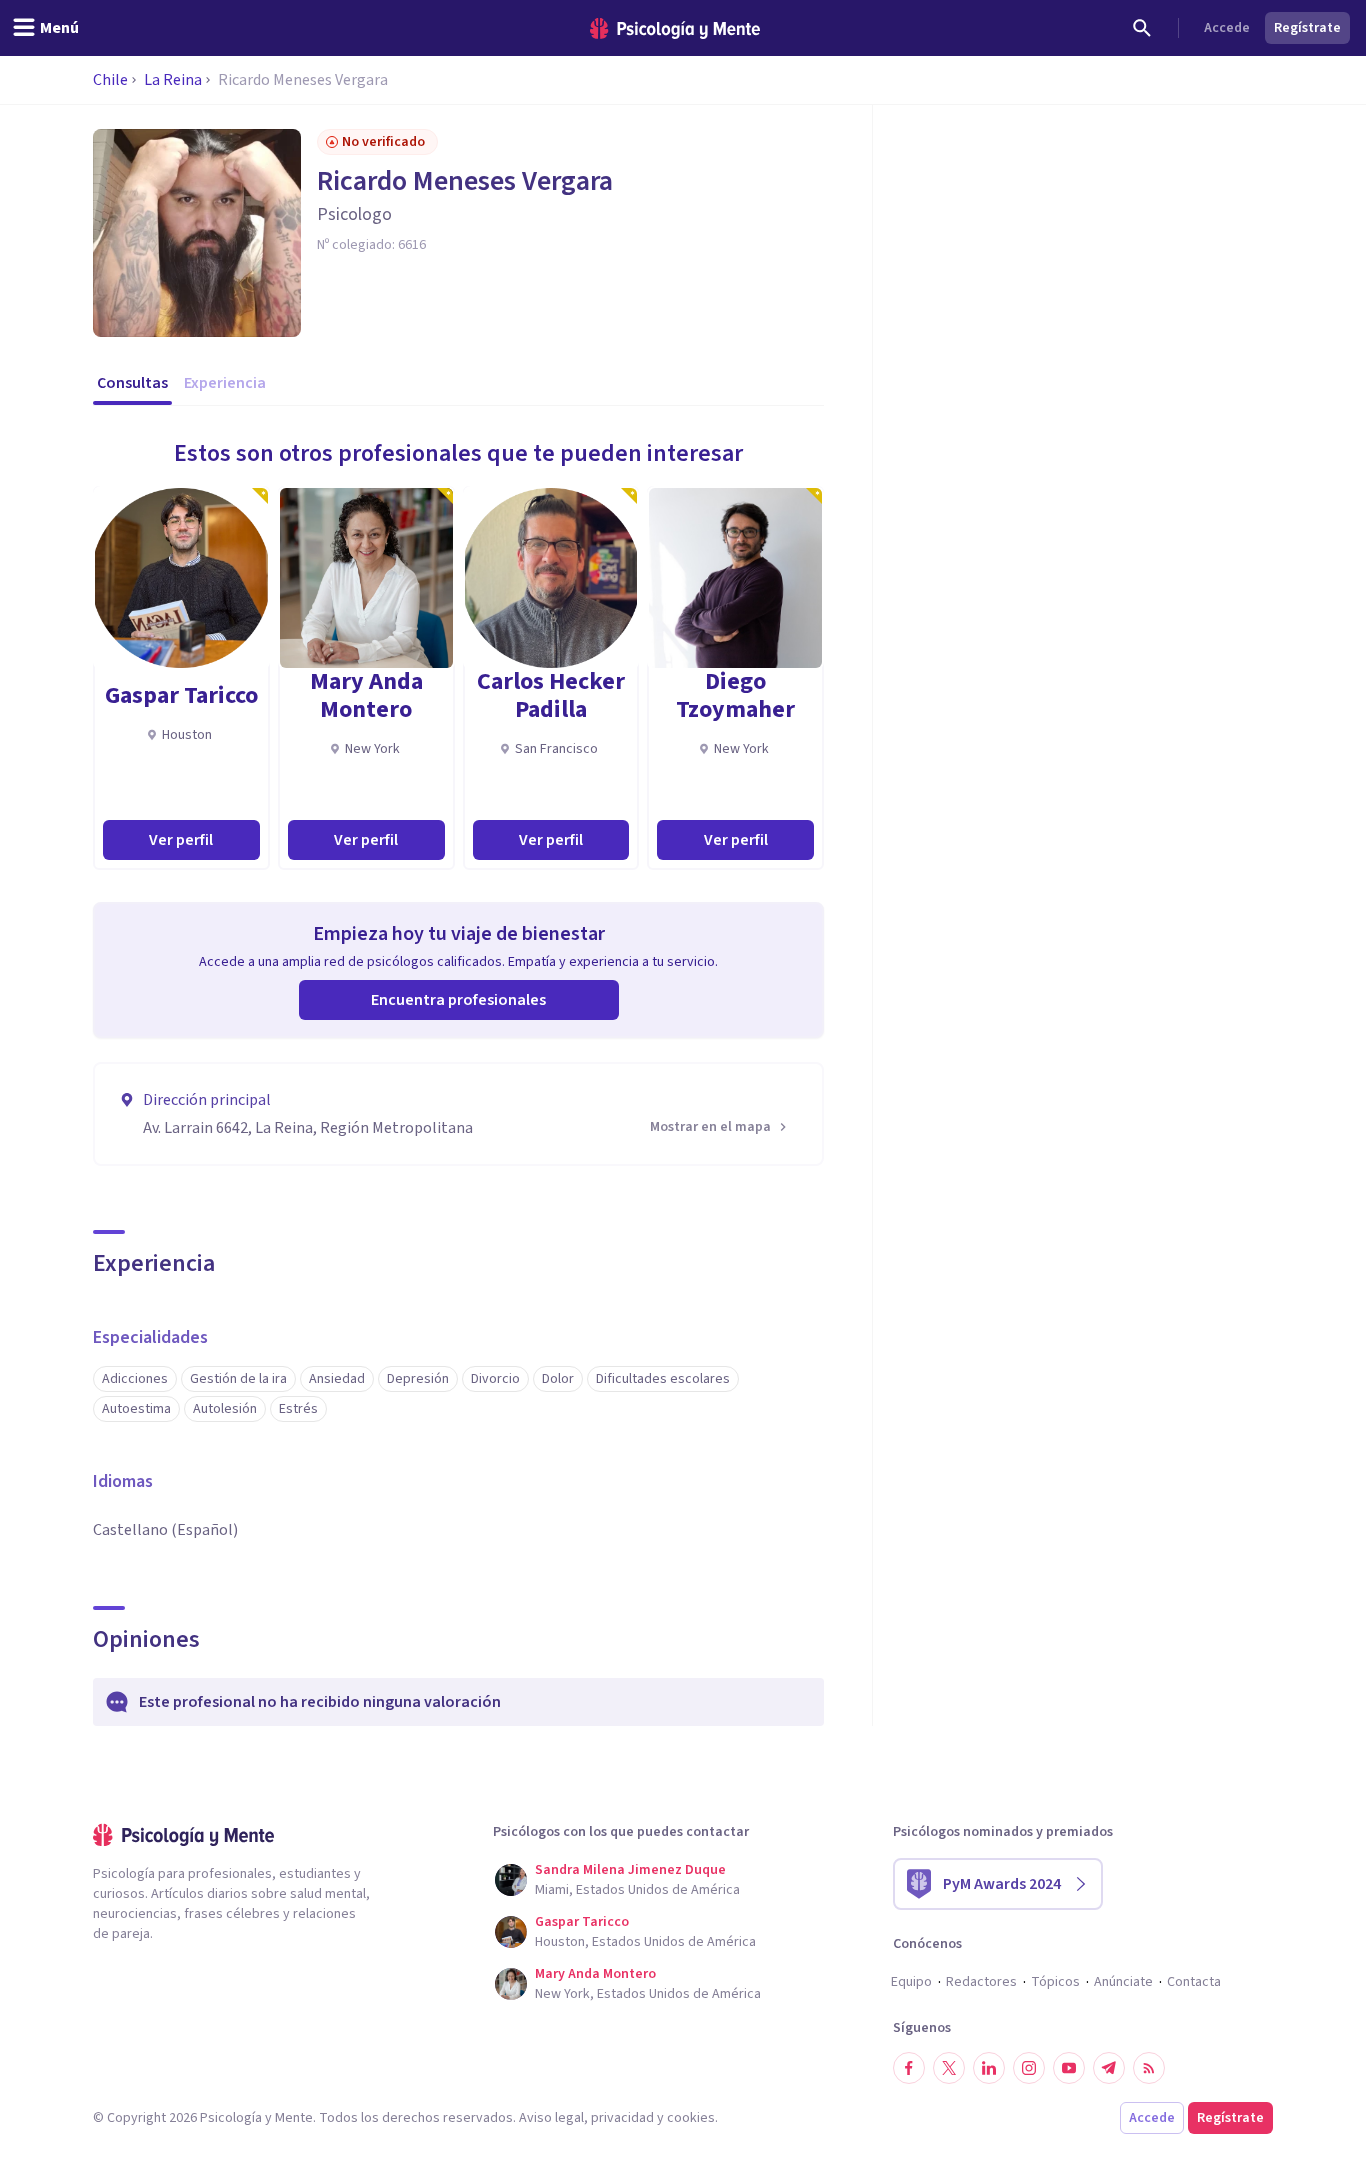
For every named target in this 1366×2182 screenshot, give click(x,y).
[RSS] (1149, 2068)
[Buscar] (1142, 28)
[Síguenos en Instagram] (1029, 2068)
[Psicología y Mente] (675, 28)
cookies (691, 2118)
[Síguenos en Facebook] (909, 2068)
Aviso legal (551, 2118)
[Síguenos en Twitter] (949, 2068)
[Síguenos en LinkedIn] (989, 2068)
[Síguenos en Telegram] (1109, 2068)
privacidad (622, 2118)
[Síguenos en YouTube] (1069, 2068)
